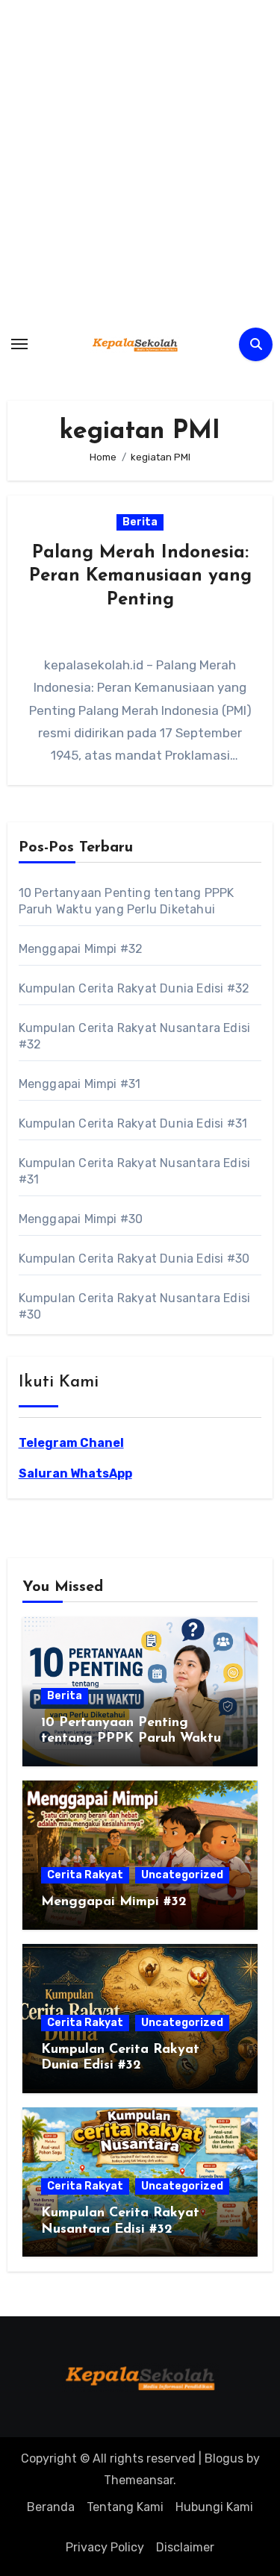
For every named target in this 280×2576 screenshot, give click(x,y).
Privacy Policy (105, 2547)
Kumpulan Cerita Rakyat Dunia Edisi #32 (134, 988)
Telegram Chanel (71, 1443)
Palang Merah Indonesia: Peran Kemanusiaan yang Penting (140, 576)
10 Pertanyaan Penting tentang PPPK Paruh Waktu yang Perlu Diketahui (131, 1739)
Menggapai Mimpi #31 (80, 1084)
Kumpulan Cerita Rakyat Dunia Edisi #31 (133, 1123)
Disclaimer (185, 2547)
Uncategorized (182, 1875)
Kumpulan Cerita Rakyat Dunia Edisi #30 (134, 1259)
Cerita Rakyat (85, 1875)
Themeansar (139, 2480)
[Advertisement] (140, 162)
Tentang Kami (125, 2507)
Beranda (51, 2507)
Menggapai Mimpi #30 (81, 1219)
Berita (140, 522)
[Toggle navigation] (19, 344)
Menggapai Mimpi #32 (81, 949)
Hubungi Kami (214, 2507)
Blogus (224, 2458)
